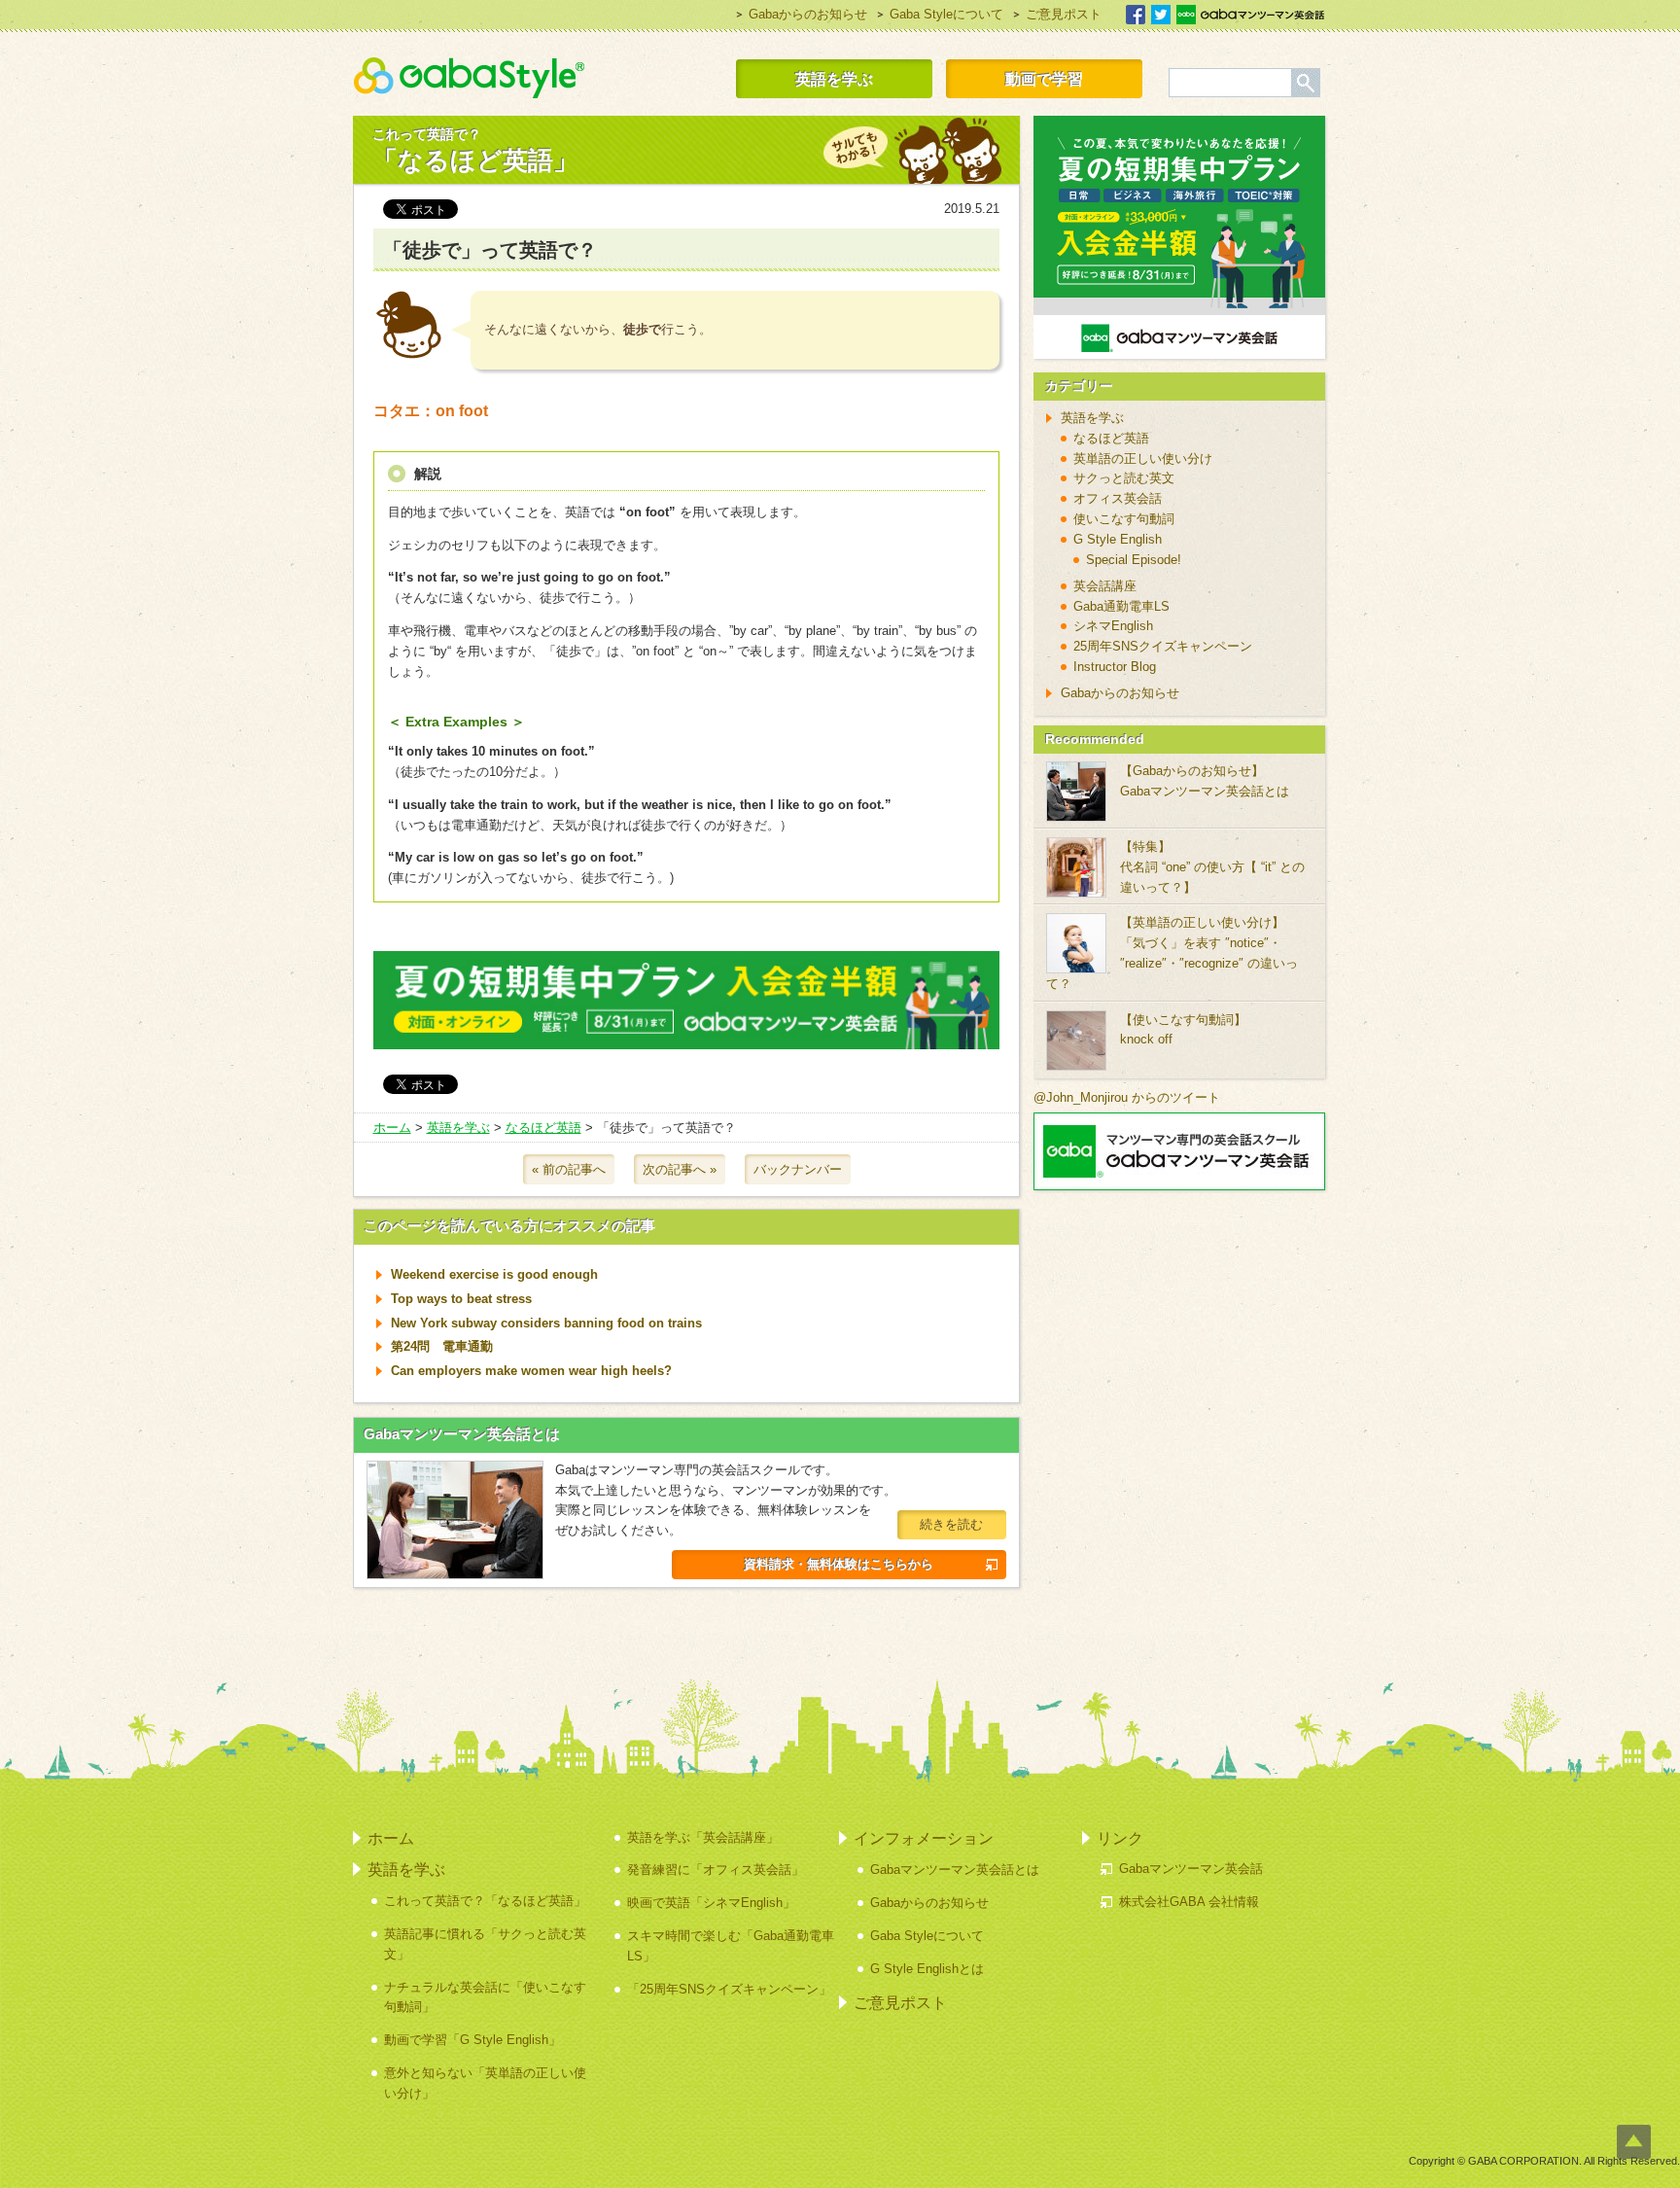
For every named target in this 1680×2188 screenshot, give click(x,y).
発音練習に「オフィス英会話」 (716, 1870)
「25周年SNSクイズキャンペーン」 (729, 1989)
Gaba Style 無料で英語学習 (469, 78)
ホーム (392, 1128)
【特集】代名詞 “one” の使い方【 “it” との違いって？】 (1212, 867)
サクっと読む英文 (1124, 478)
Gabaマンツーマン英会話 (1250, 15)
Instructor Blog (1115, 667)
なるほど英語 (543, 1128)
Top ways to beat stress (461, 1299)
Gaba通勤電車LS (1121, 606)
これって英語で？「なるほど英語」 (485, 1901)
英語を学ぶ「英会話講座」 (703, 1837)
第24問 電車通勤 (442, 1346)
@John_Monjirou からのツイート (1127, 1097)
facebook (1136, 15)
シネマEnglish (1113, 626)
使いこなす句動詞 (1124, 519)
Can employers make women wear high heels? (531, 1371)
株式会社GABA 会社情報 (1189, 1902)
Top (1634, 2142)
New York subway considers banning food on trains (546, 1323)
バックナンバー (798, 1169)
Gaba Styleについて (946, 14)
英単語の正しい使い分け (1143, 459)
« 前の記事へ (569, 1169)
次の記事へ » (680, 1169)
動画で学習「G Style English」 (472, 2040)
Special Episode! (1134, 560)
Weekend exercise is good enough (494, 1274)
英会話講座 (1105, 586)
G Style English (1118, 539)
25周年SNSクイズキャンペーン (1163, 646)
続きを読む (951, 1524)
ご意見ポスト (1064, 14)
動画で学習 (1044, 79)
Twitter (1161, 15)
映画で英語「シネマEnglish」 (711, 1903)
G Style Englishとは (927, 1969)
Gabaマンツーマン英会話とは (462, 1434)
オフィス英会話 (1118, 498)
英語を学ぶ (834, 79)
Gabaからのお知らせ (808, 14)
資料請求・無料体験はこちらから (839, 1564)
